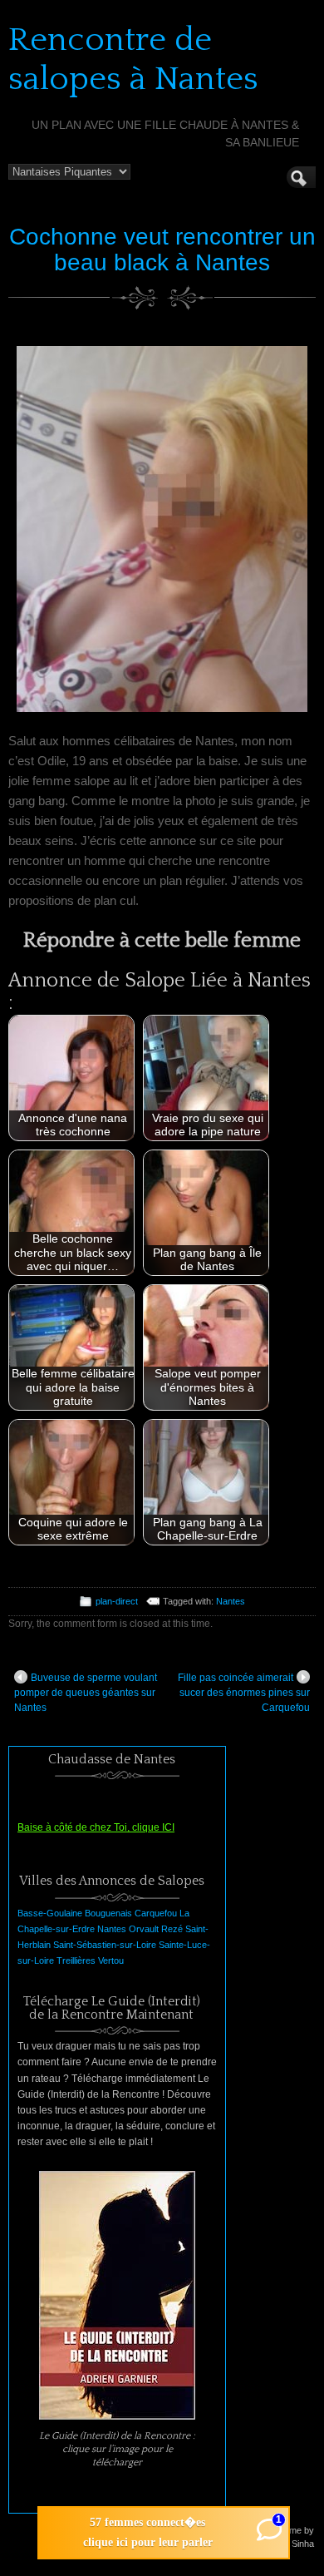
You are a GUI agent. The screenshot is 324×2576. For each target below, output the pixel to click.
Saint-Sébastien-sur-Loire (105, 1945)
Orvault (144, 1929)
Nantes (231, 1601)
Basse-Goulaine (50, 1913)
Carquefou (156, 1913)
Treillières (76, 1960)
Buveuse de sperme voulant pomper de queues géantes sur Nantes (86, 1693)
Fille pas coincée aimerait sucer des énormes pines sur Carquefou (244, 1693)
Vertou (111, 1960)
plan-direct (117, 1601)
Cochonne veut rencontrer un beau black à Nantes (162, 250)
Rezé (172, 1929)
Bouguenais (108, 1913)
